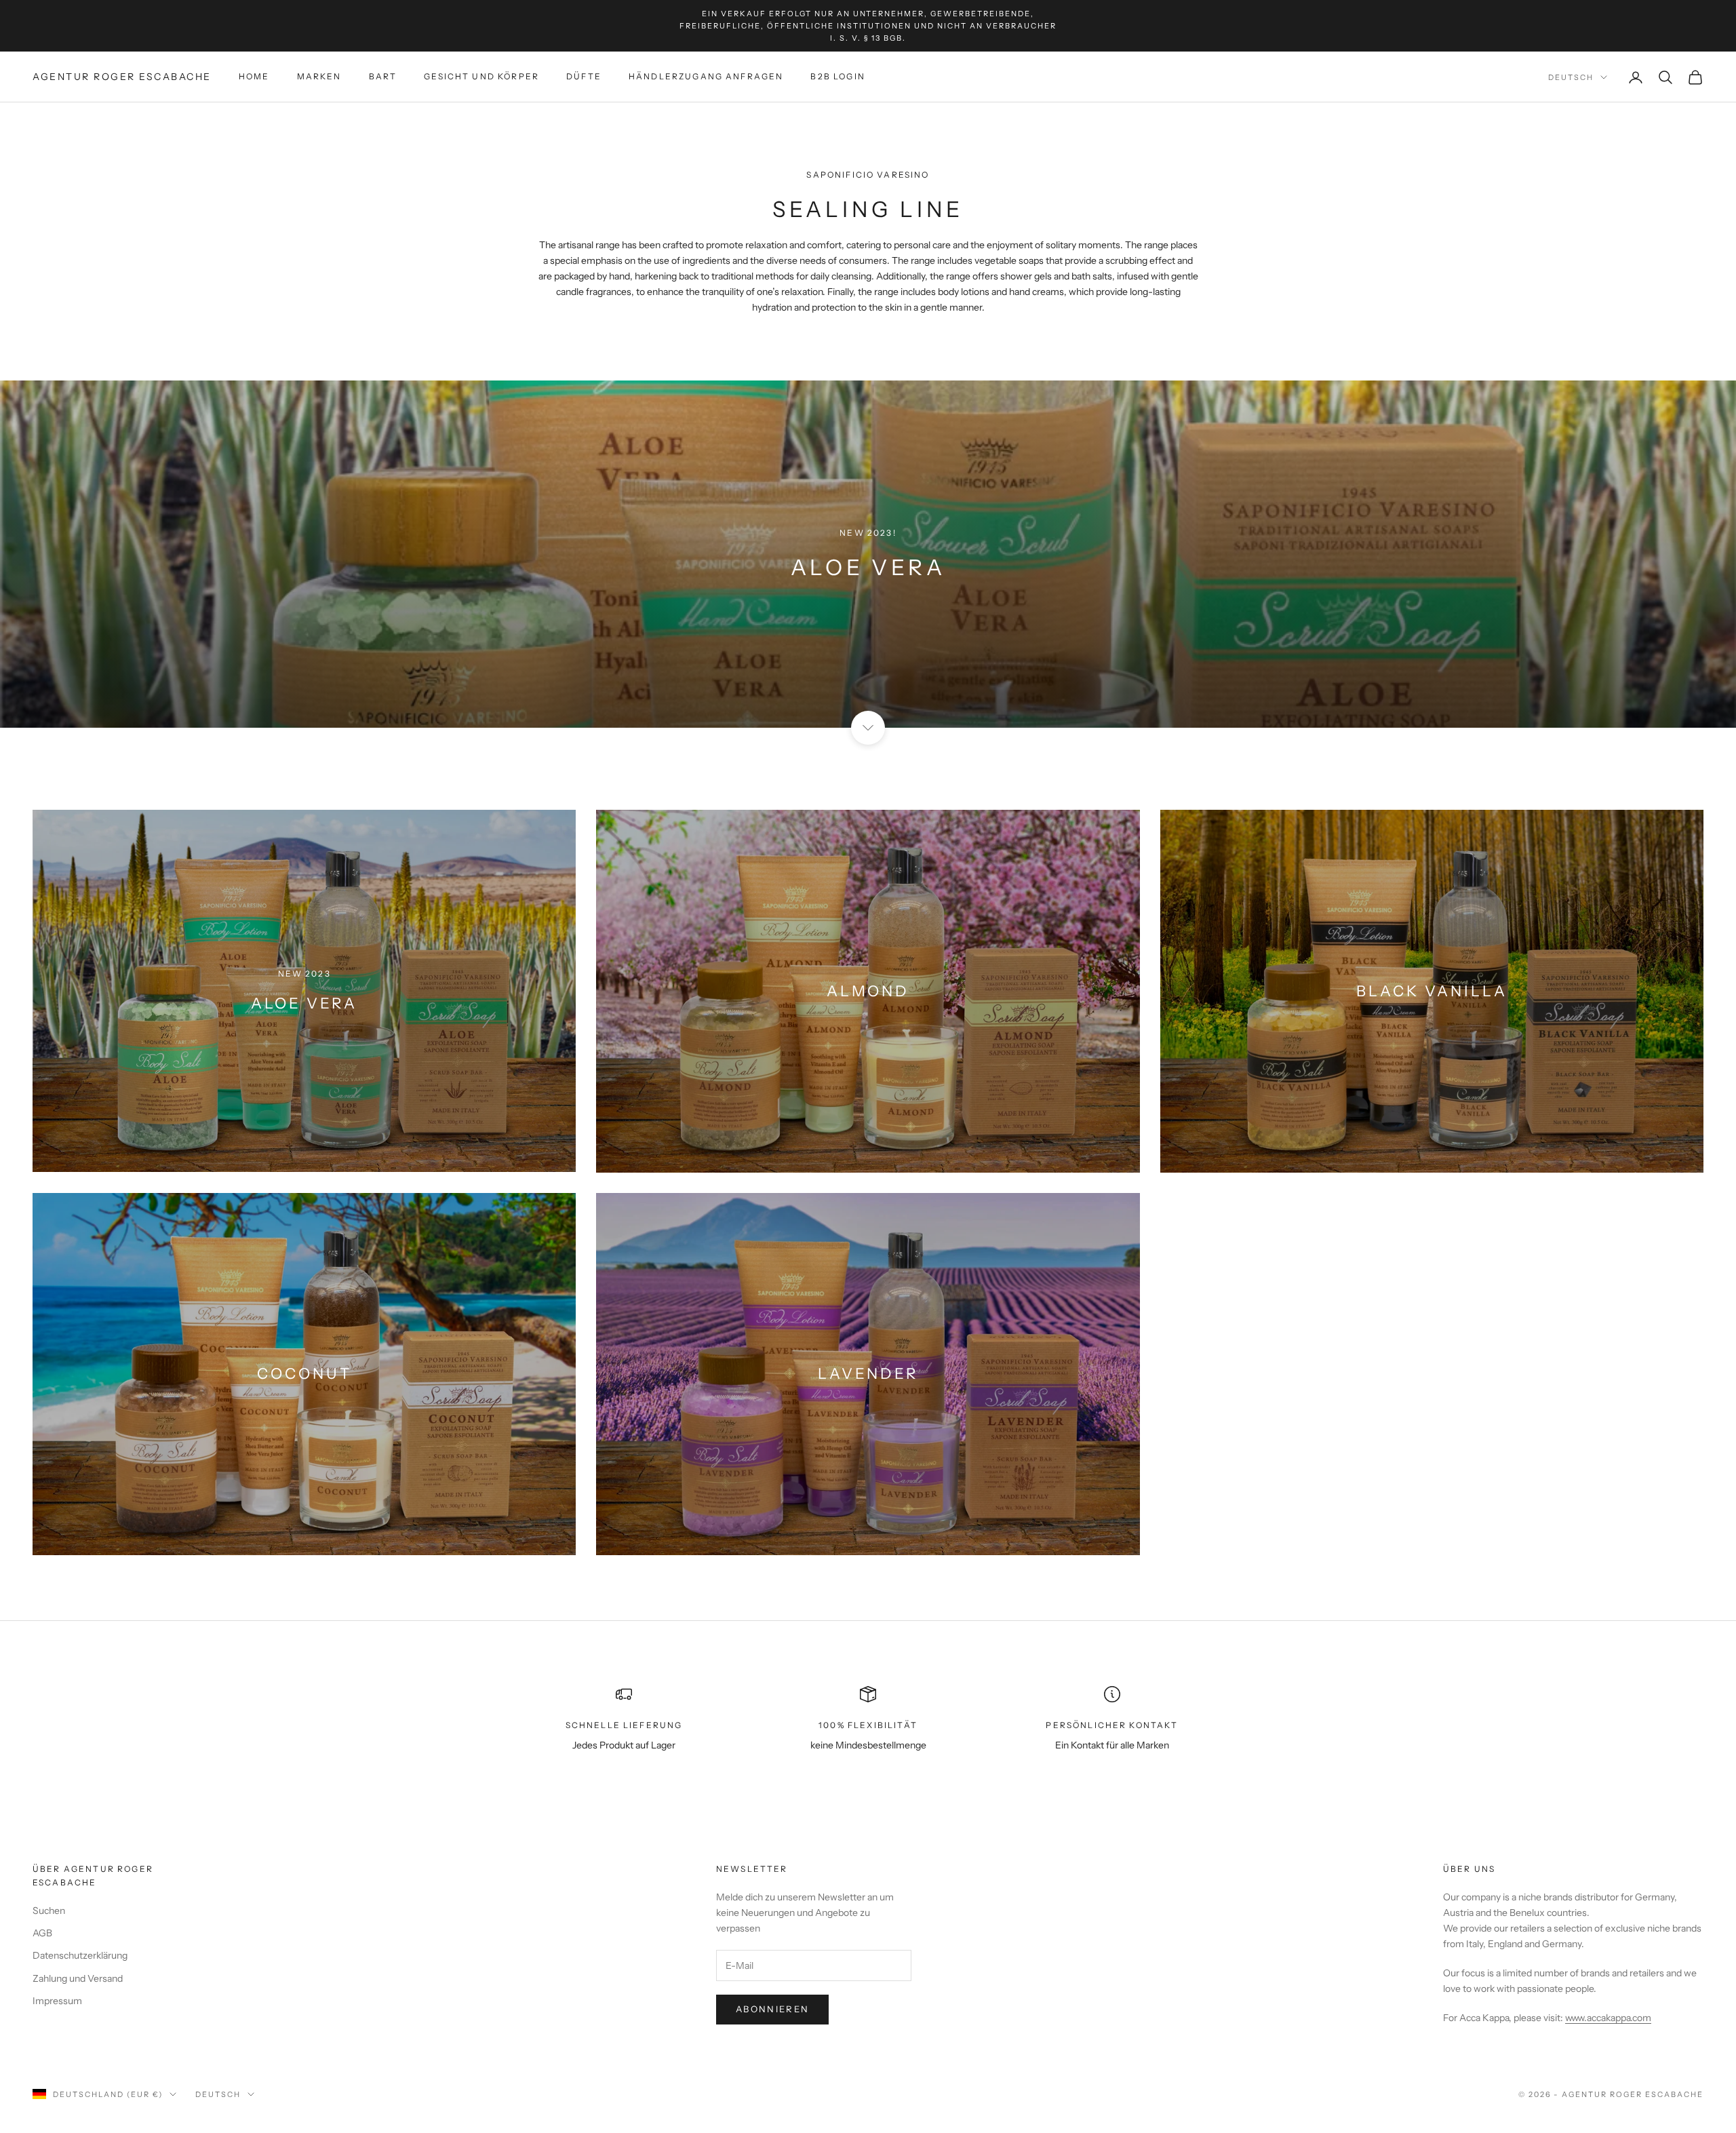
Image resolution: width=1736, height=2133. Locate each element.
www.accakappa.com (1608, 2018)
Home (254, 77)
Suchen (49, 1911)
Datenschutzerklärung (80, 1955)
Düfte (584, 77)
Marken (319, 77)
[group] (868, 554)
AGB (42, 1933)
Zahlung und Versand (78, 1978)
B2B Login (837, 77)
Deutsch (1571, 77)
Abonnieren (772, 2009)
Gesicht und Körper (481, 77)
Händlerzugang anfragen (706, 77)
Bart (383, 77)
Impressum (57, 2001)
